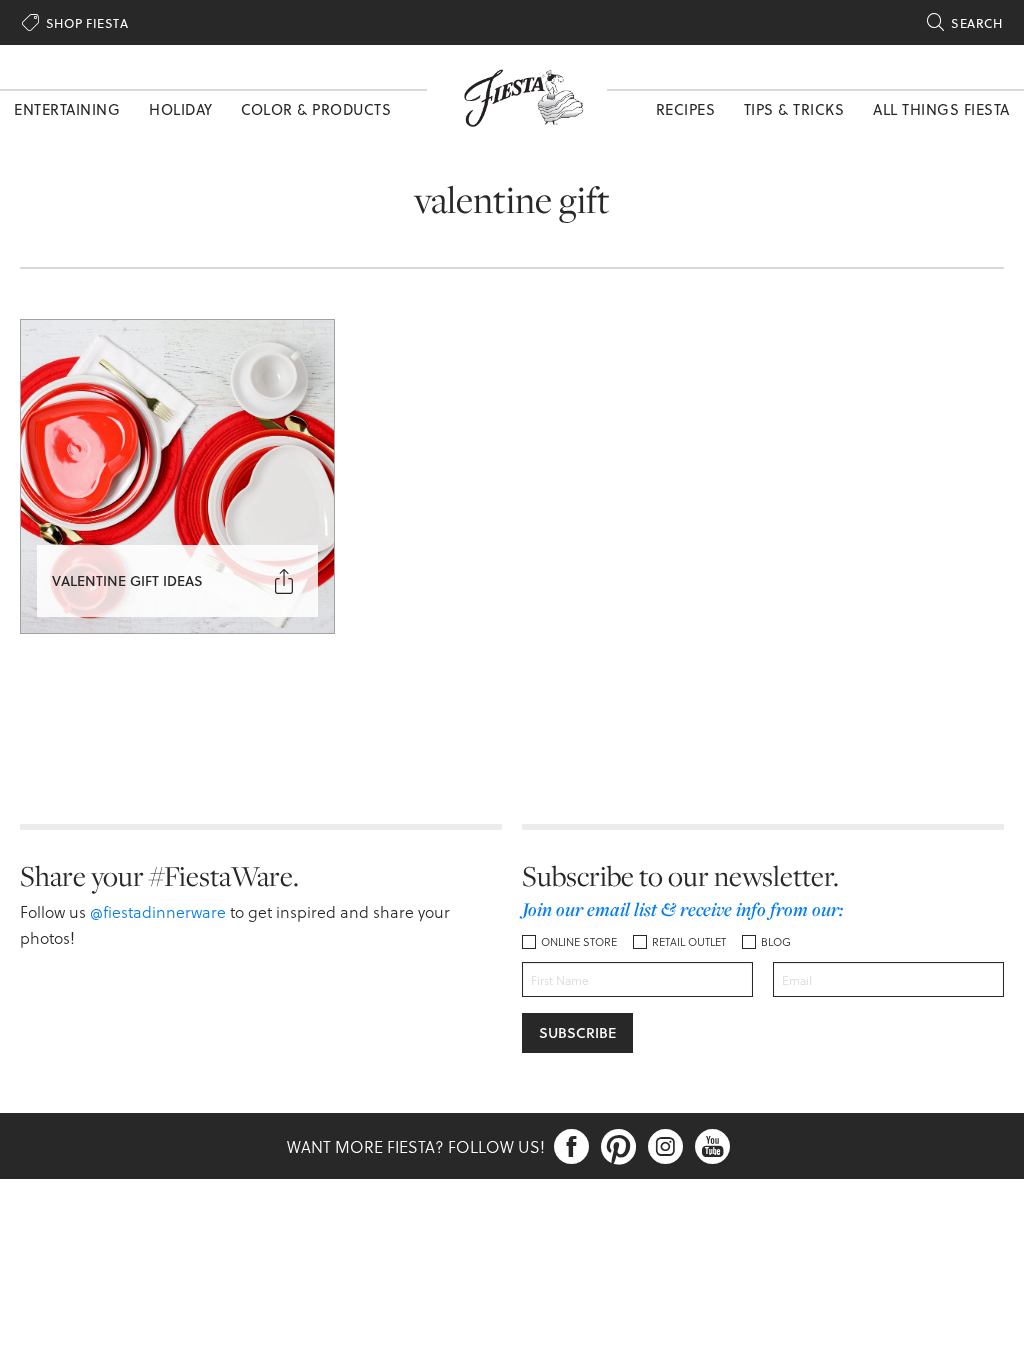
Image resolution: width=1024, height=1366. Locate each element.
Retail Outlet (689, 941)
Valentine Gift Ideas (127, 580)
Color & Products (316, 109)
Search (964, 23)
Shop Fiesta (75, 23)
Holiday (181, 109)
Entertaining (67, 109)
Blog (776, 941)
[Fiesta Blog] (517, 96)
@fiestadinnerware (158, 911)
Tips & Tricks (794, 109)
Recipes (686, 109)
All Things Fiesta (941, 109)
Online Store (579, 941)
